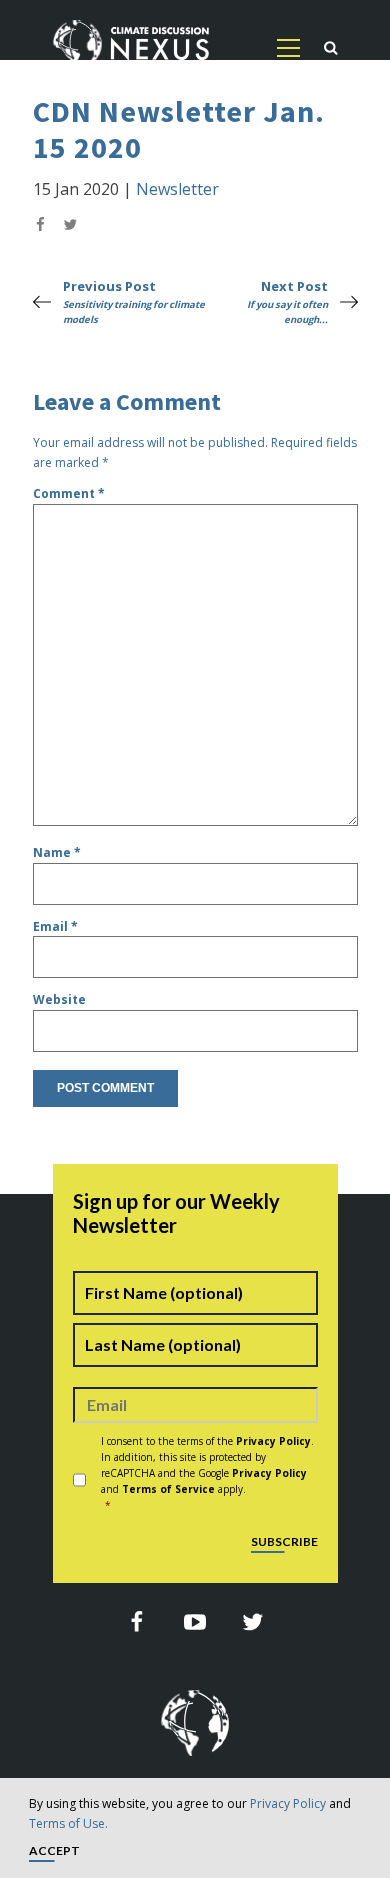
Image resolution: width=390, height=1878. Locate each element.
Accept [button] (54, 1851)
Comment (69, 493)
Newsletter (177, 189)
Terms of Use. (68, 1823)
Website (59, 999)
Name (57, 852)
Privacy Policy (288, 1803)
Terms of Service (168, 1489)
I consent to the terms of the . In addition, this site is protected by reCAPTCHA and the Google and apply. (207, 1473)
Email (55, 926)
